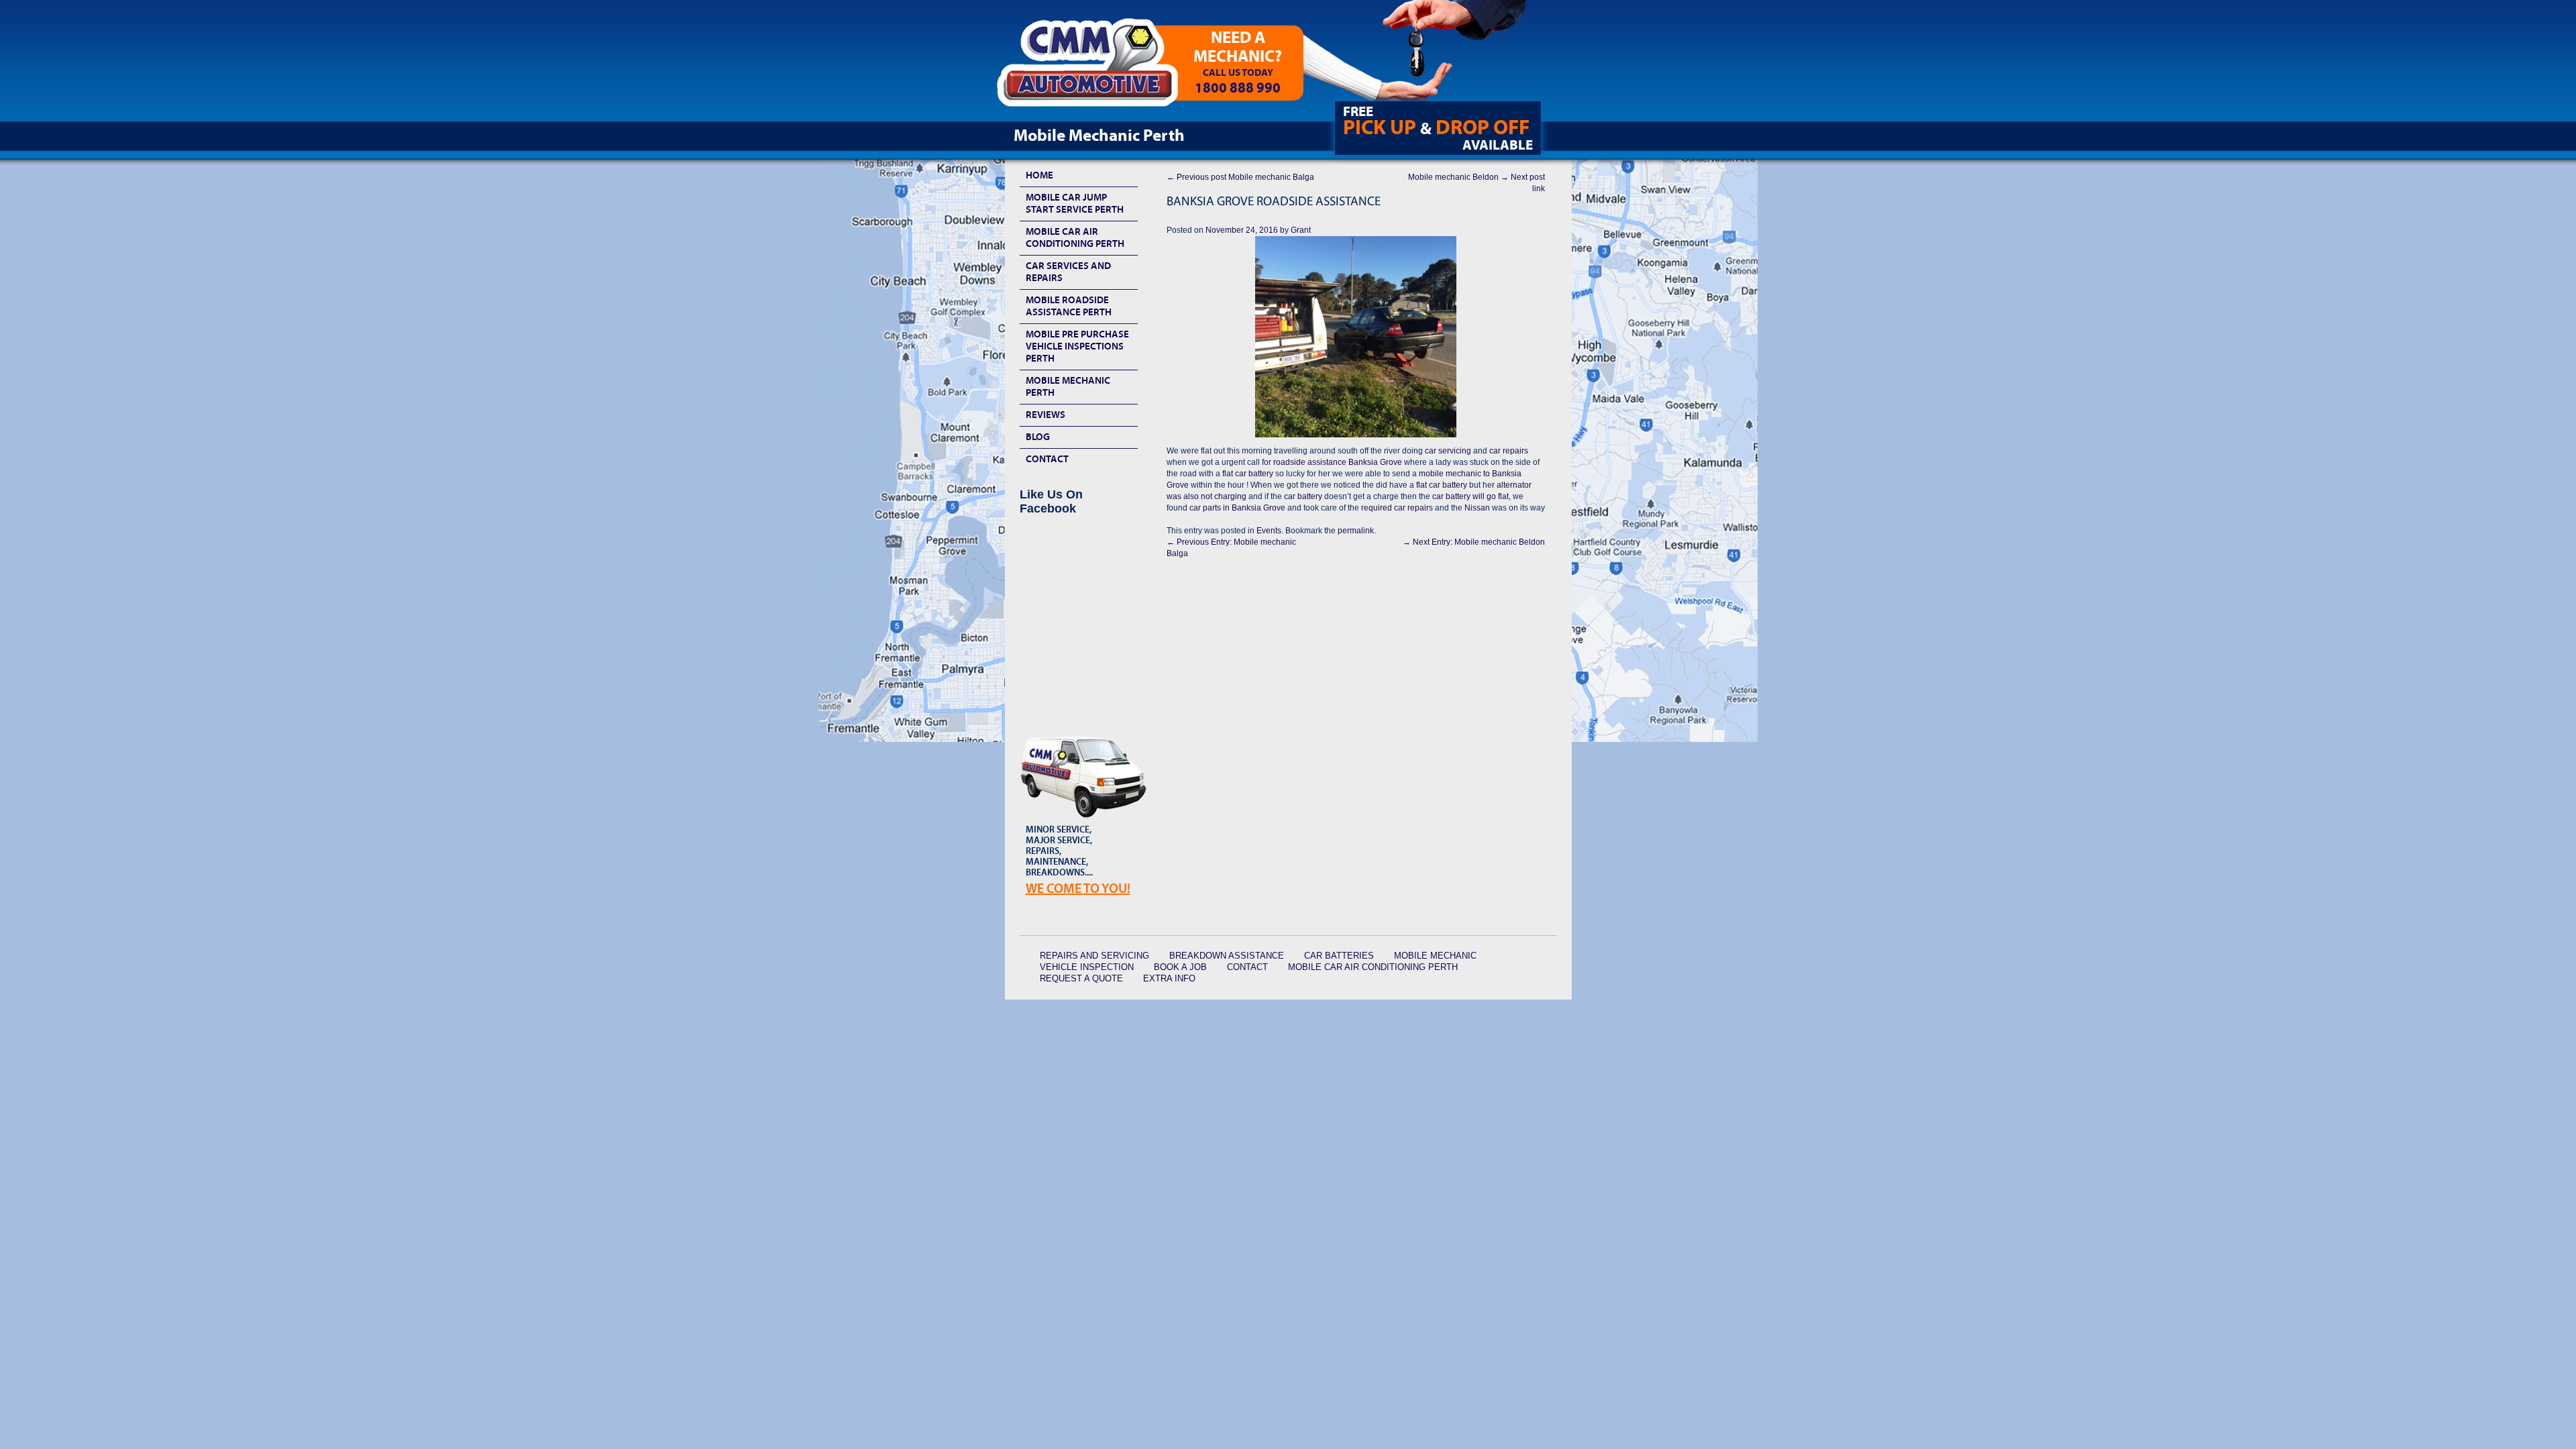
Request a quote (1081, 978)
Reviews (1045, 415)
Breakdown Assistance (1227, 956)
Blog (1038, 437)
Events (1269, 531)
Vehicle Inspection (1087, 967)
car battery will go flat (1470, 496)
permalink (1356, 531)
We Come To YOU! (1078, 889)
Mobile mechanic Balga (1240, 177)
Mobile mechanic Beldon (1474, 542)
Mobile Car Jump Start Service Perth (1075, 204)
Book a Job (1180, 967)
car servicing (1448, 451)
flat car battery (1247, 474)
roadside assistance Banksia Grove (1338, 462)
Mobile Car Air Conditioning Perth (1075, 238)
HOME (1039, 175)
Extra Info (1169, 978)
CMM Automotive (1097, 68)
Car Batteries (1339, 956)
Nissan (1477, 508)
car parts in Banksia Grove (1237, 508)
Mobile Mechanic (1435, 956)
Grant (1301, 230)
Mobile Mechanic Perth (1068, 387)
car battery (1304, 496)
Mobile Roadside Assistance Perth (1069, 306)
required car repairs (1397, 508)
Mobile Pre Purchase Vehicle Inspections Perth (1077, 346)
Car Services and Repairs (1068, 272)
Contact (1047, 459)
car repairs (1509, 451)
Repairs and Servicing (1094, 956)
